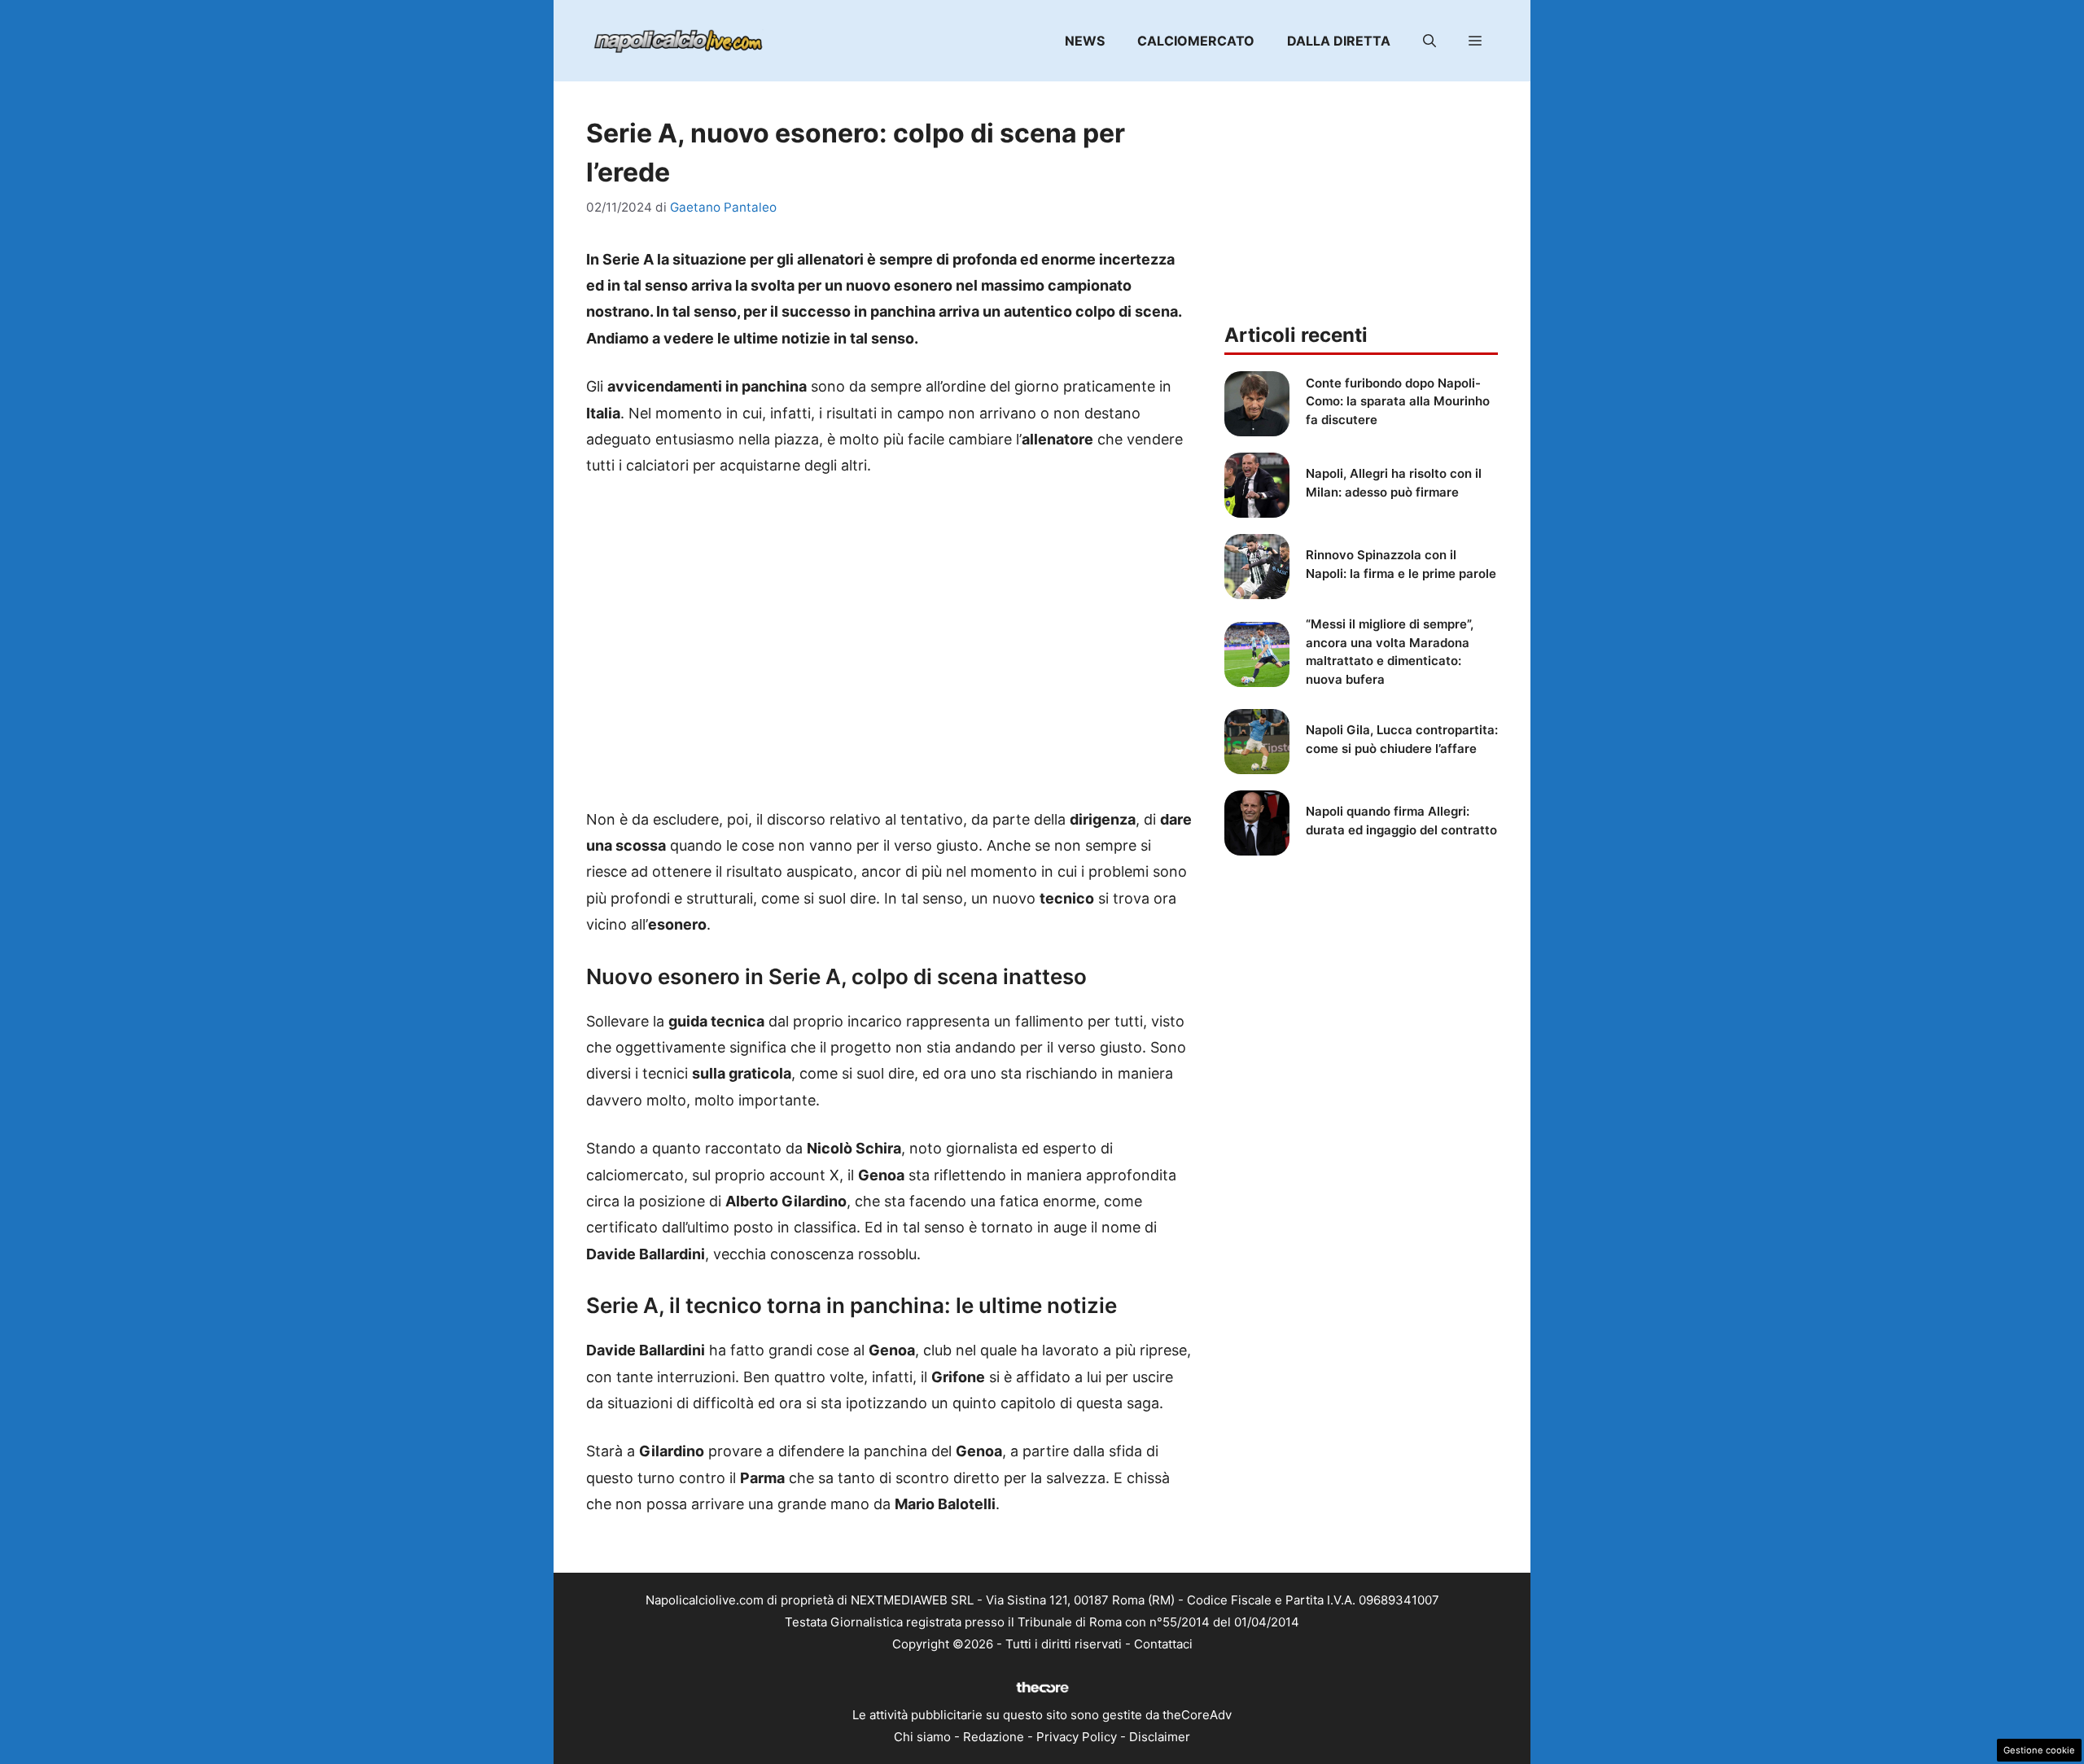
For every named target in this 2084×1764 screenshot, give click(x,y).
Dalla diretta (1339, 41)
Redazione (994, 1737)
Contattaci (1163, 1644)
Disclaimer (1160, 1737)
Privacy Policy (1077, 1737)
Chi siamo (922, 1737)
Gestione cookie (2039, 1750)
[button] (1429, 41)
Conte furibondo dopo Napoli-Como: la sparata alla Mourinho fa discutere (1398, 401)
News (1085, 41)
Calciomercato (1196, 41)
